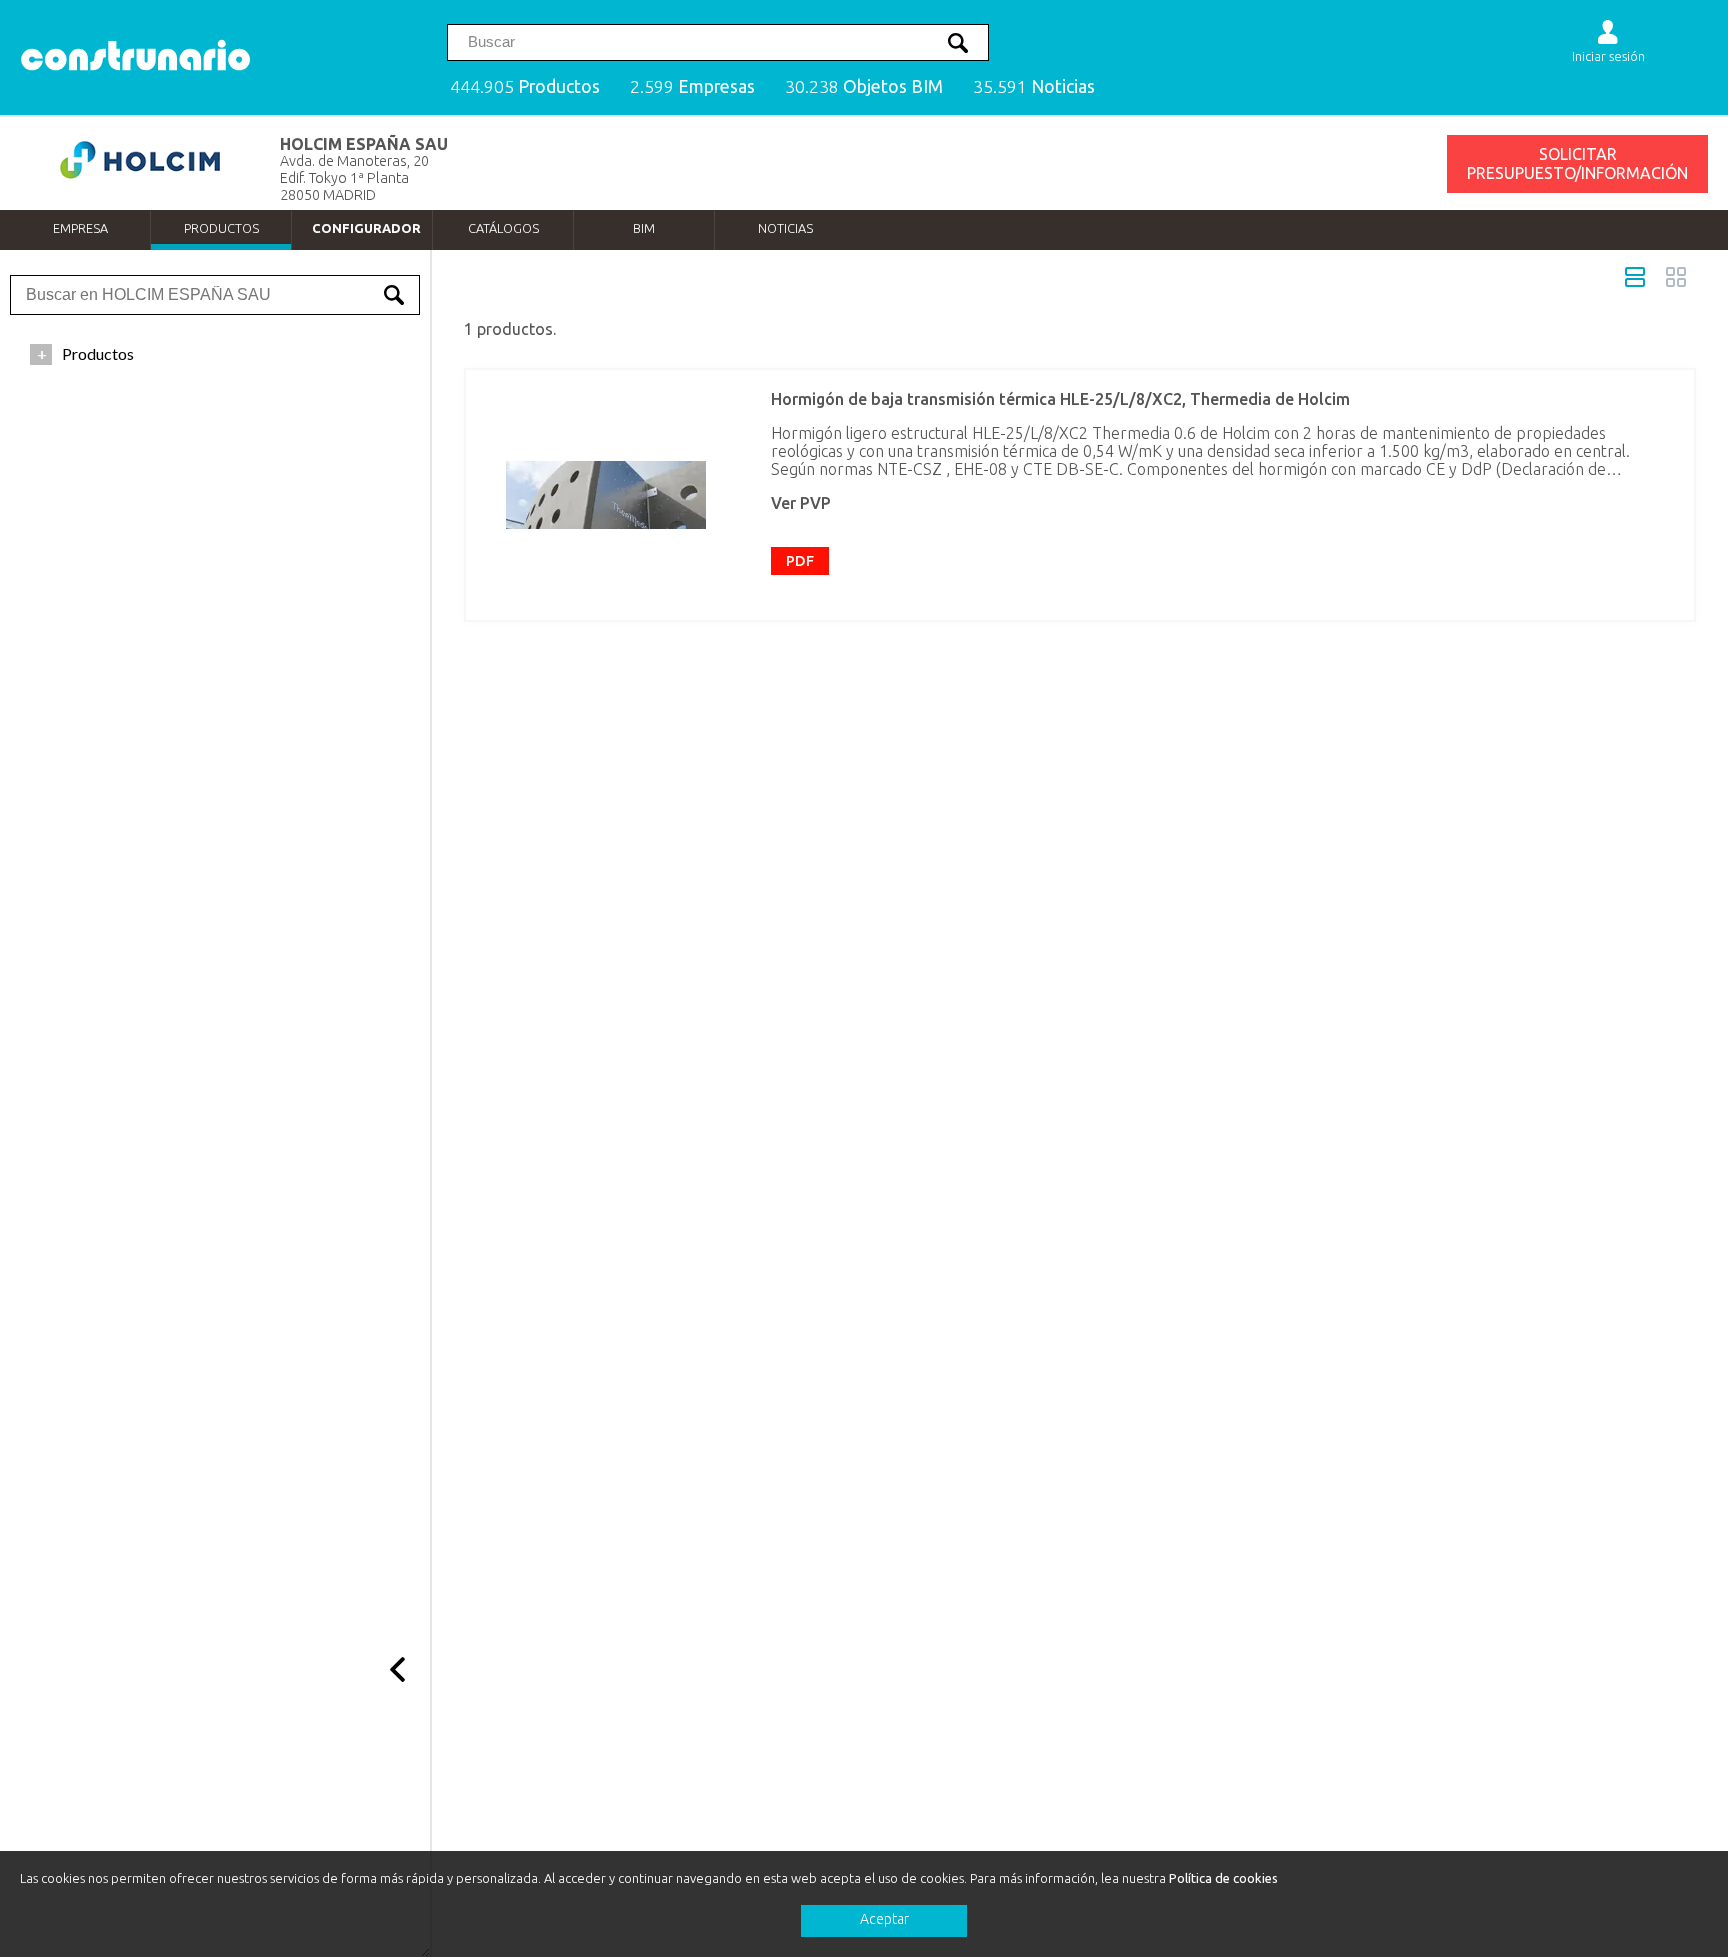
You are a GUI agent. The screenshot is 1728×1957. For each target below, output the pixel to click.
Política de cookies (1223, 1878)
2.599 (692, 86)
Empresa (80, 228)
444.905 (525, 86)
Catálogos (503, 228)
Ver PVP (801, 503)
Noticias (785, 228)
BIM (644, 228)
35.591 (1034, 86)
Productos (221, 228)
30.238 (864, 86)
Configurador (366, 228)
